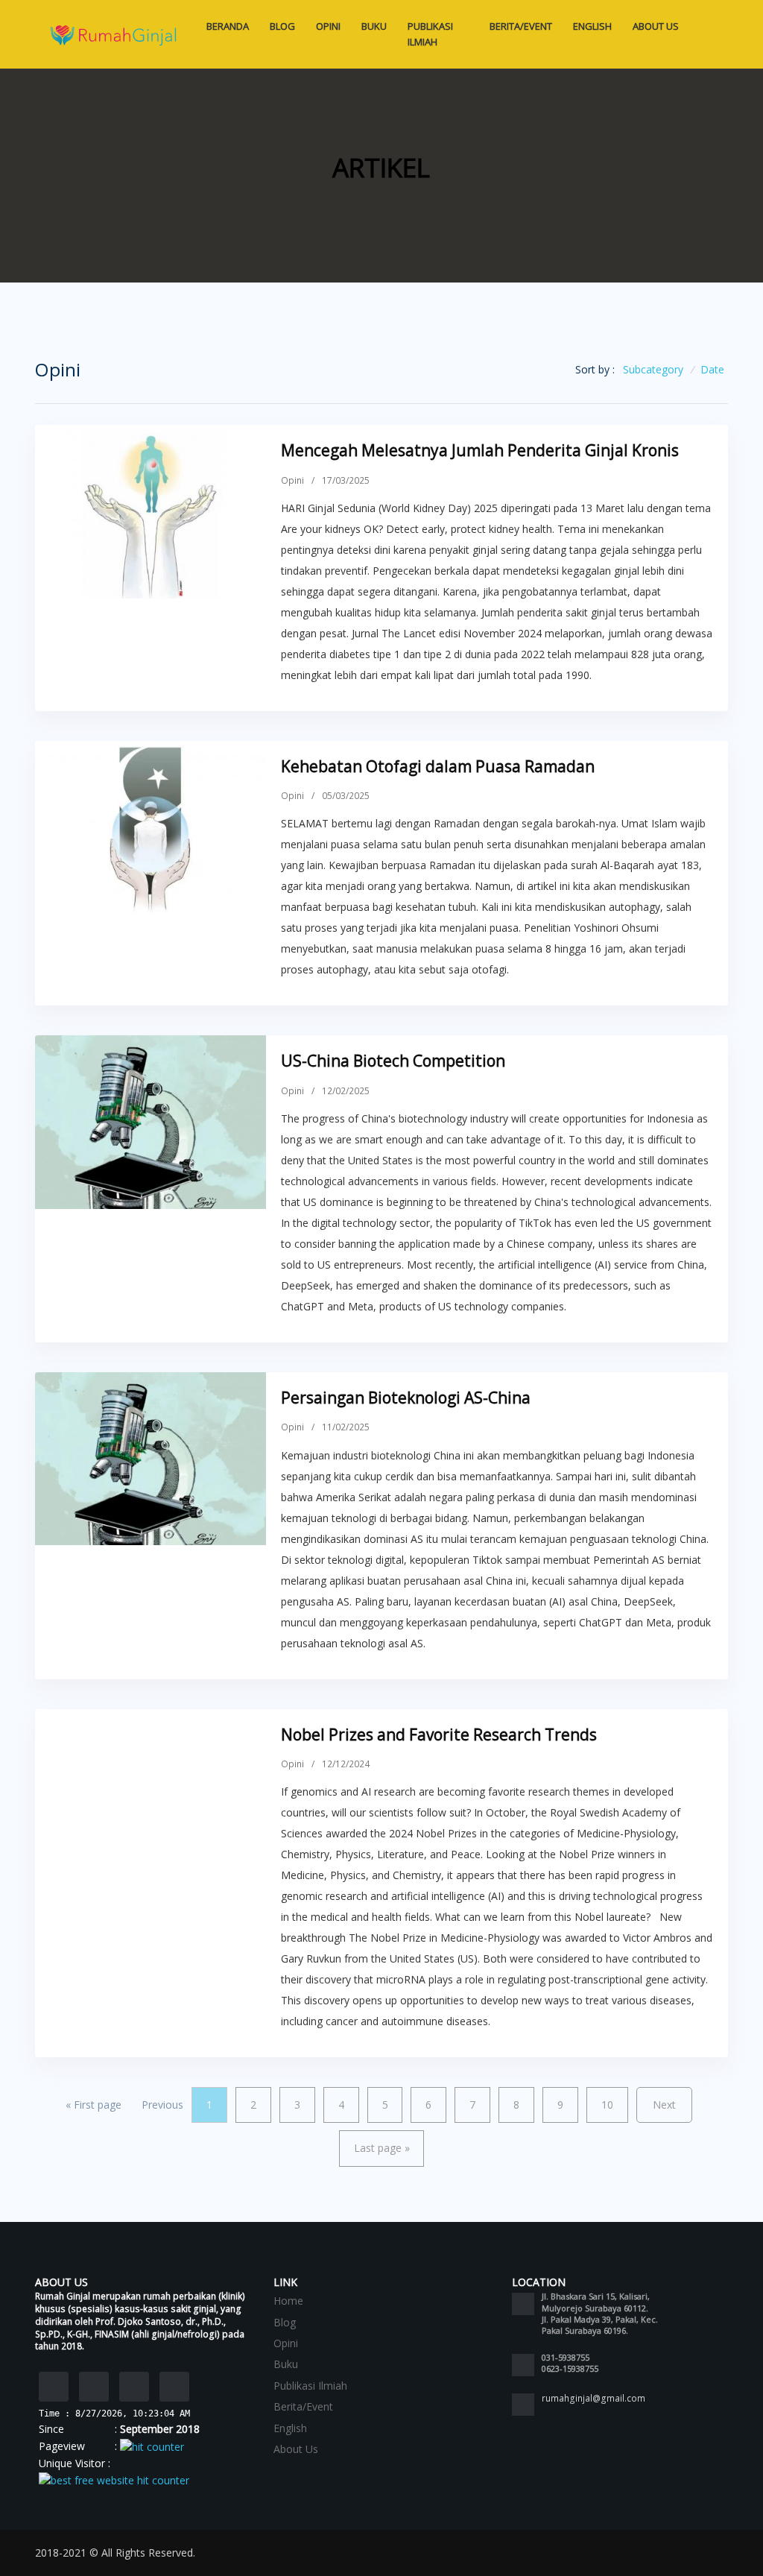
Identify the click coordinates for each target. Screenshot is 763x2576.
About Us (656, 26)
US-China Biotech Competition (393, 1061)
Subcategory (653, 369)
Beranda (228, 26)
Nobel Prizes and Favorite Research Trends (439, 1734)
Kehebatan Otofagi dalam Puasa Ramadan (438, 766)
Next (664, 2105)
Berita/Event (521, 26)
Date (712, 369)
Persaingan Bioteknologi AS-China (406, 1398)
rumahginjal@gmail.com (593, 2398)
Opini (328, 26)
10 (607, 2105)
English (592, 26)
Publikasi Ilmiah (430, 34)
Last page (382, 2148)
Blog (282, 26)
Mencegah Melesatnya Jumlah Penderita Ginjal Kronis (480, 450)
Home (288, 2301)
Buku (374, 26)
